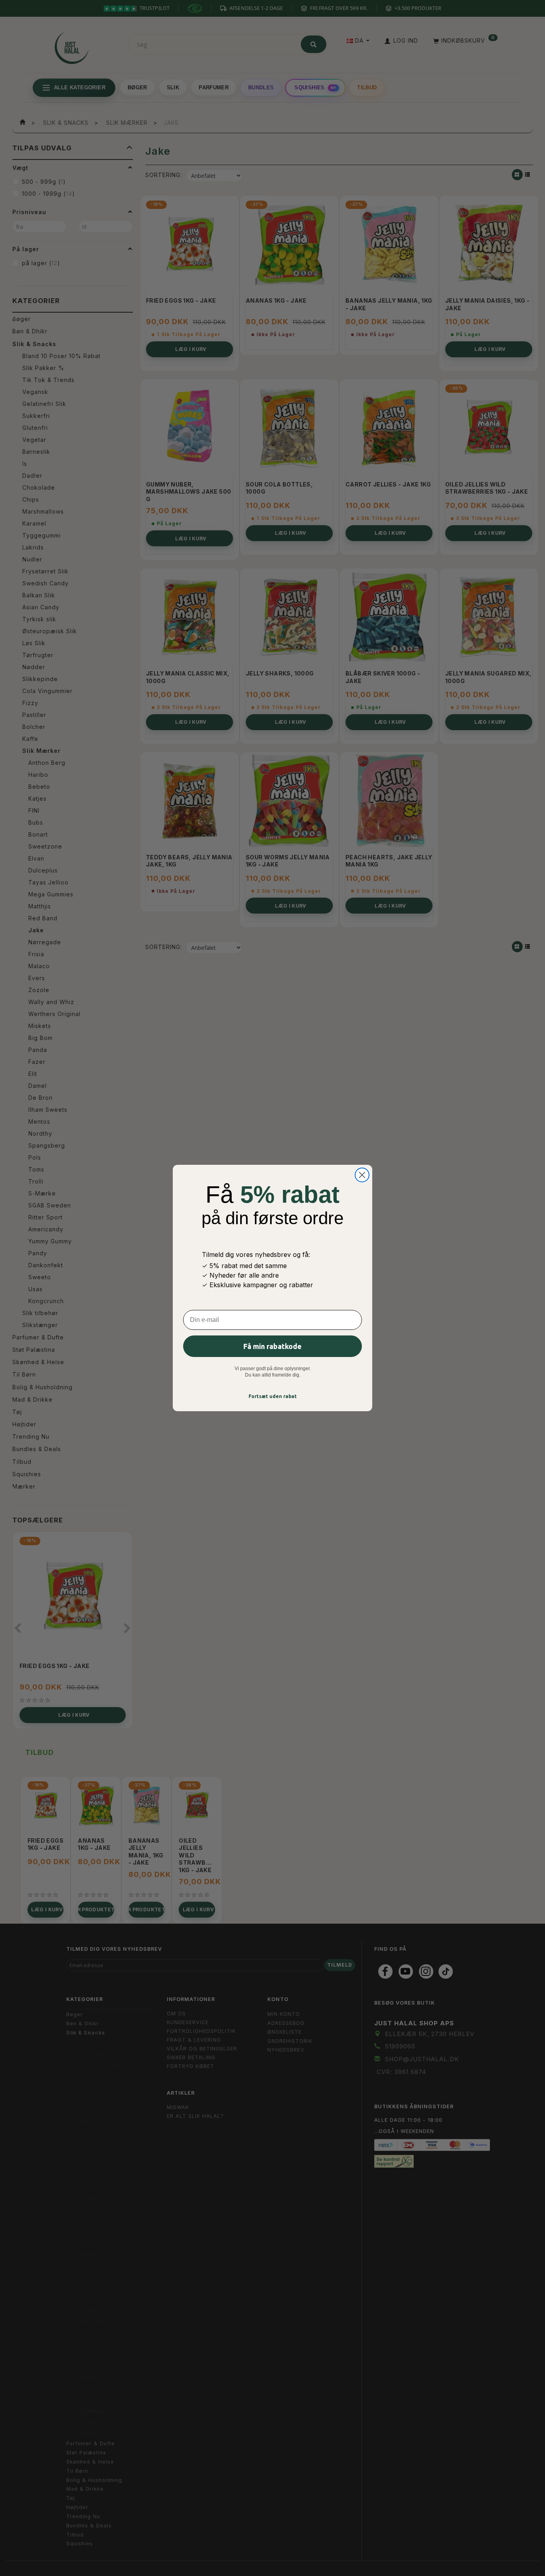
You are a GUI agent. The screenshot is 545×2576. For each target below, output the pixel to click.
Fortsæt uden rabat (273, 1396)
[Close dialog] (362, 1175)
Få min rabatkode (272, 1346)
